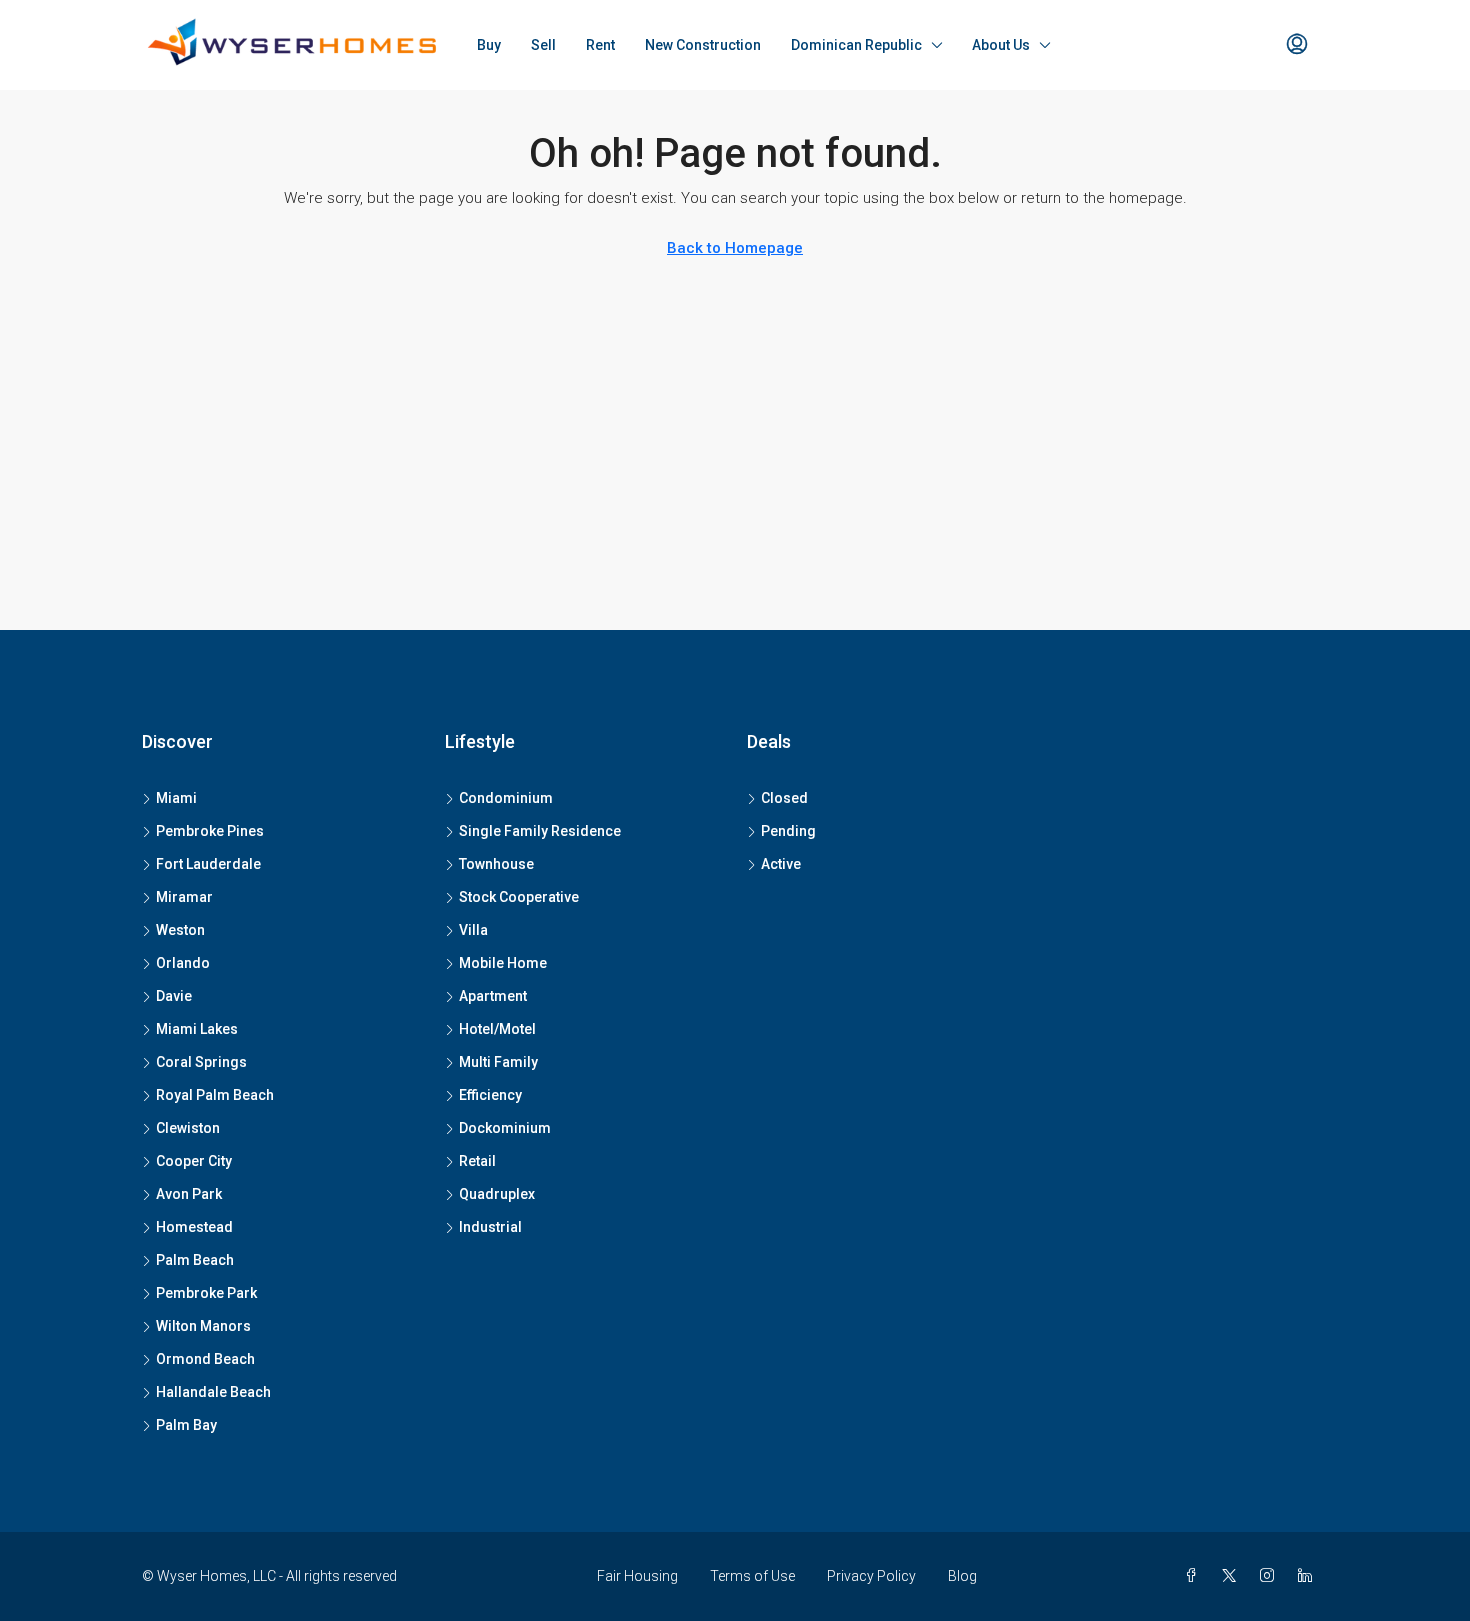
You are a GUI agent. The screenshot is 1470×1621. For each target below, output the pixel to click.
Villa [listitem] (473, 930)
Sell (543, 45)
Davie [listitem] (174, 996)
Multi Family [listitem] (498, 1062)
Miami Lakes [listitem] (197, 1029)
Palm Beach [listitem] (195, 1260)
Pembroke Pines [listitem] (210, 831)
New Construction (703, 45)
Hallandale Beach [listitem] (213, 1392)
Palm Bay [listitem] (186, 1425)
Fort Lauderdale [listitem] (208, 864)
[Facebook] (1195, 1576)
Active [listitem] (781, 864)
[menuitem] (1297, 45)
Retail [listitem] (477, 1161)
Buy (489, 45)
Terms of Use (752, 1576)
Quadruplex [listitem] (497, 1194)
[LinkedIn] (1309, 1576)
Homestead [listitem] (194, 1227)
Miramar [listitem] (184, 897)
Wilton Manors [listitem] (203, 1326)
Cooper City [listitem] (194, 1161)
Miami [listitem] (176, 798)
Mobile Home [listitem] (503, 963)
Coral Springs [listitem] (201, 1062)
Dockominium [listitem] (505, 1128)
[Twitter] (1233, 1576)
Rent (600, 45)
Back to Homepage (735, 248)
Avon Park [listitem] (189, 1194)
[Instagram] (1271, 1576)
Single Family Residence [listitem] (540, 831)
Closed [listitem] (784, 798)
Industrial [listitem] (490, 1227)
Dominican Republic (856, 45)
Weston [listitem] (180, 930)
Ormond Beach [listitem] (205, 1359)
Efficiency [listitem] (490, 1095)
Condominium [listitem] (506, 798)
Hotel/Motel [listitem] (497, 1029)
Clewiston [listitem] (188, 1128)
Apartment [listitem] (493, 996)
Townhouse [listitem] (496, 864)
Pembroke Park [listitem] (206, 1293)
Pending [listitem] (788, 831)
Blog (962, 1576)
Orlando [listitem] (183, 963)
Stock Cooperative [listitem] (519, 897)
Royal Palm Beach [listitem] (215, 1095)
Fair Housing (637, 1576)
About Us (1001, 45)
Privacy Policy (871, 1576)
